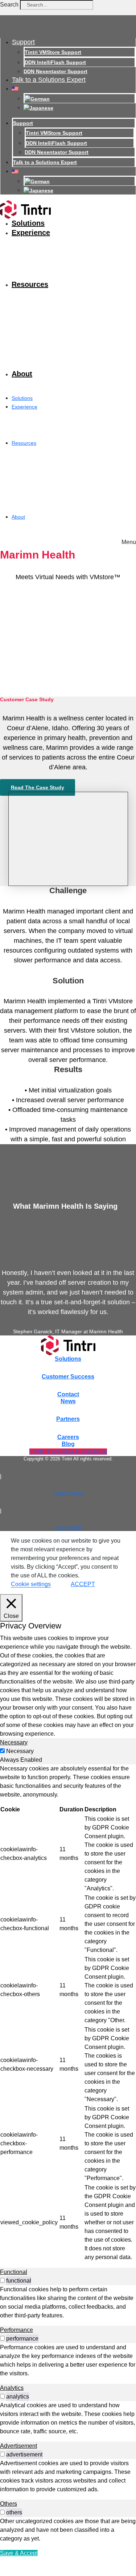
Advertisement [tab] (18, 2446)
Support (23, 42)
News (68, 1401)
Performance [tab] (17, 2330)
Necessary (20, 1751)
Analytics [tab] (12, 2388)
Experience (31, 233)
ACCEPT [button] (83, 1584)
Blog (68, 1444)
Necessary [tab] (14, 1742)
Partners (68, 1419)
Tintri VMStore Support (53, 52)
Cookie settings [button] (31, 1584)
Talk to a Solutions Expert (49, 80)
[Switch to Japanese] (38, 108)
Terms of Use (68, 1528)
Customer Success (68, 1377)
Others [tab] (9, 2504)
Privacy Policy (68, 1493)
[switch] (2, 2280)
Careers (68, 1437)
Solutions (28, 223)
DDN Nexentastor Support (55, 71)
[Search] (104, 7)
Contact (68, 1394)
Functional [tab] (14, 2272)
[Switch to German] (37, 99)
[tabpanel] (68, 2013)
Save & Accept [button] (19, 2553)
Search (9, 5)
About (22, 374)
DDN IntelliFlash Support (55, 62)
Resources (30, 284)
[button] (129, 540)
